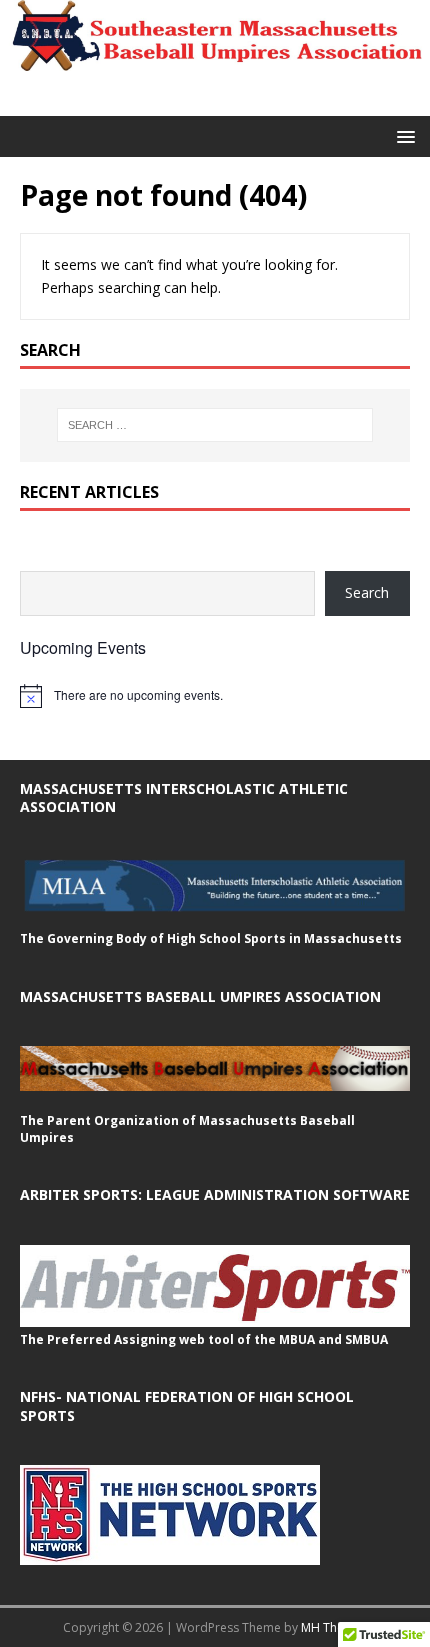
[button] (402, 135)
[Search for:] (215, 425)
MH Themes (334, 1627)
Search (367, 592)
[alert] (215, 696)
